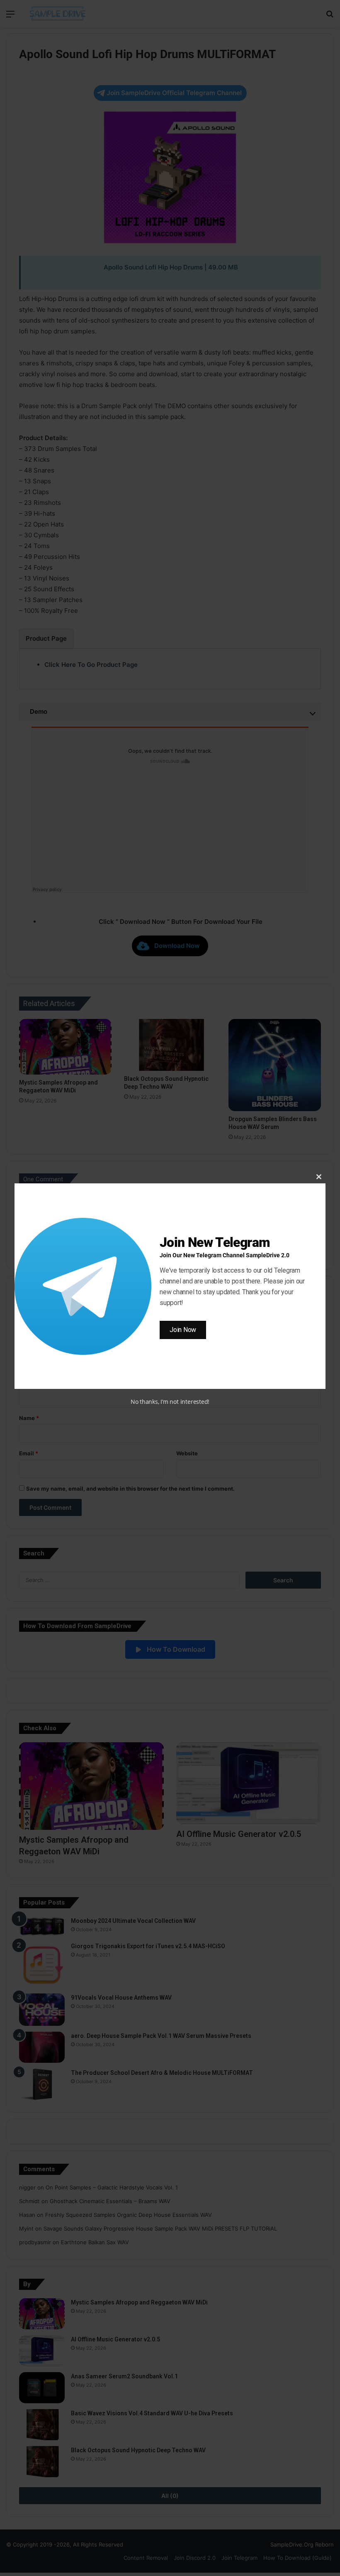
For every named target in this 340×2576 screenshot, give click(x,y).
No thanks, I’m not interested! (170, 1402)
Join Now (183, 1330)
